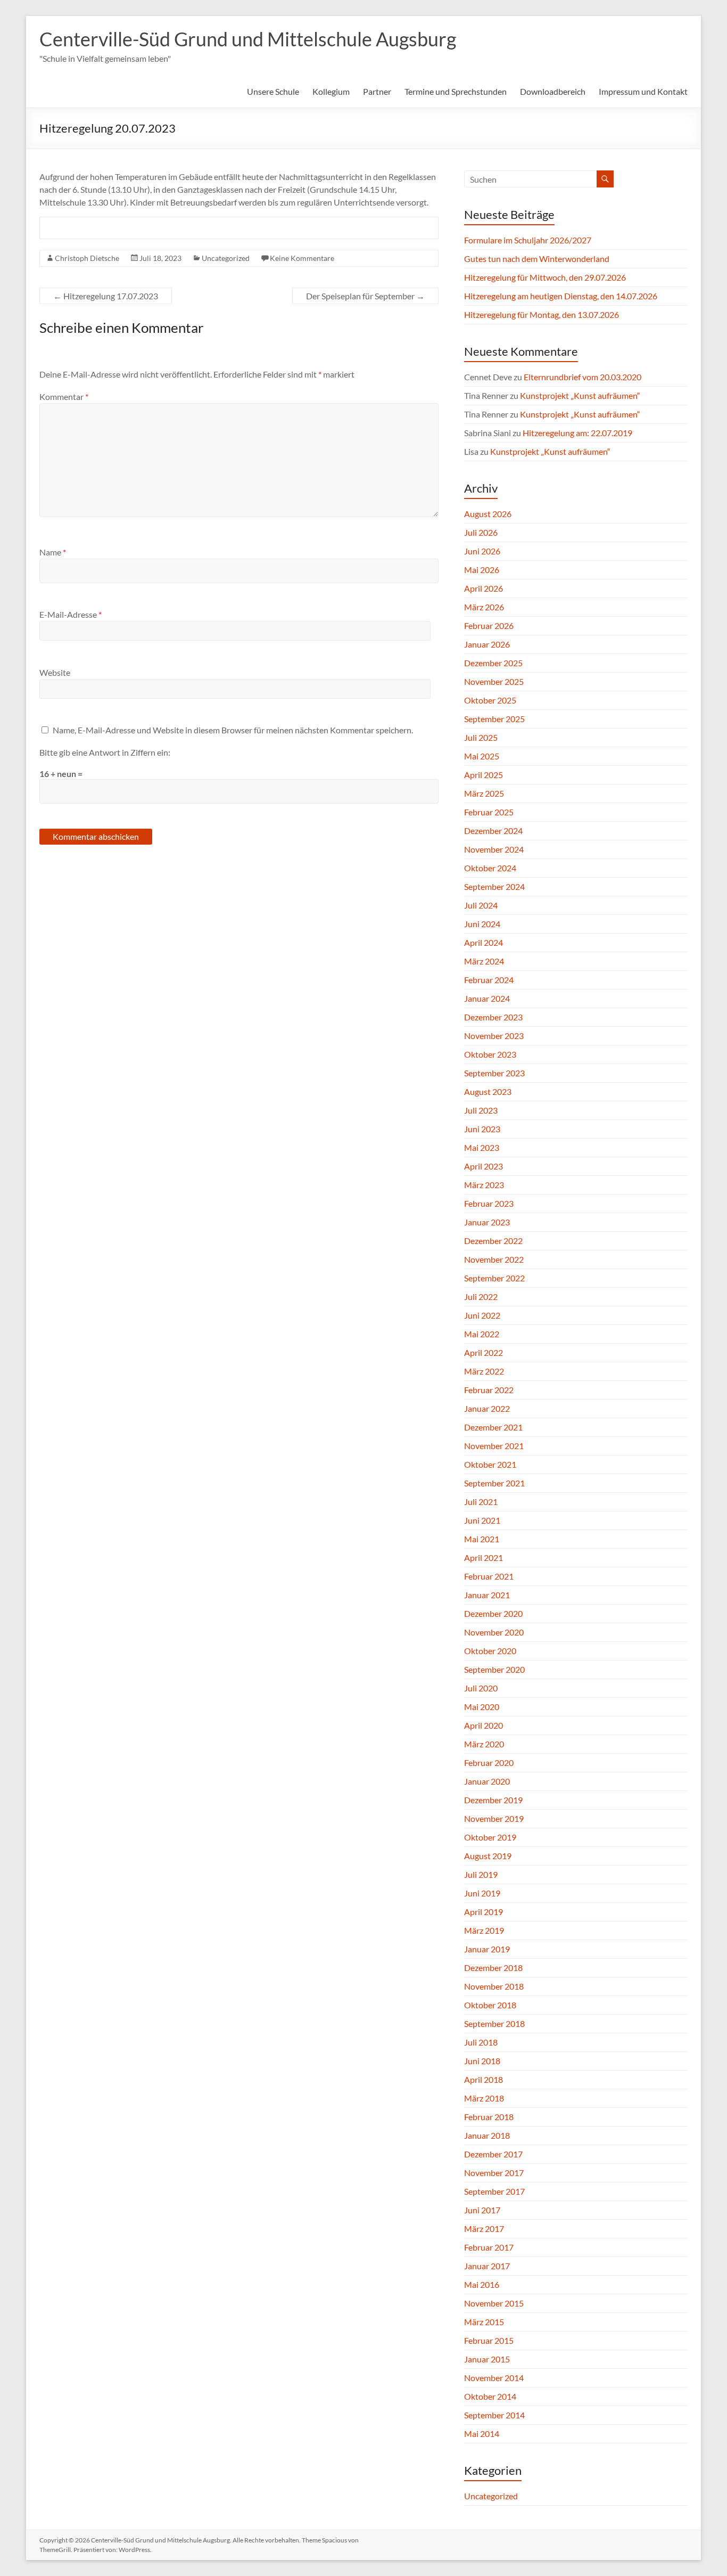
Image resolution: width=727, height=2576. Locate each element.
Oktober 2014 (490, 2396)
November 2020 (494, 1632)
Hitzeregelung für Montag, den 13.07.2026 (542, 314)
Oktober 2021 (490, 1464)
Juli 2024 (481, 905)
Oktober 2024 (490, 868)
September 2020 (494, 1669)
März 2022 (484, 1371)
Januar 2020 (487, 1781)
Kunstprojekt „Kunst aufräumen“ (580, 395)
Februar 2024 (489, 980)
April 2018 (484, 2079)
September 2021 (494, 1483)
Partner (377, 91)
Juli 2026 (481, 532)
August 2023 (488, 1091)
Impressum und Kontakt (643, 91)
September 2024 (494, 886)
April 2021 (484, 1557)
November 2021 (494, 1446)
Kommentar (64, 396)
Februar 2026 (489, 625)
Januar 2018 (487, 2135)
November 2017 (494, 2173)
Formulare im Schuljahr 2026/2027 (528, 240)
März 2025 (484, 793)
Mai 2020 (482, 1707)
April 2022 (484, 1352)
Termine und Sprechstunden (456, 91)
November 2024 (494, 849)
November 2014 (494, 2378)
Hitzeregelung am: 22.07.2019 (577, 433)
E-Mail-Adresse (71, 614)
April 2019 (484, 1912)
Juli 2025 (481, 737)
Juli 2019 (481, 1874)
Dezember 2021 (493, 1427)
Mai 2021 (482, 1539)
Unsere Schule (273, 91)
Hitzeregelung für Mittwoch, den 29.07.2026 (545, 277)
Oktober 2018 (490, 2005)
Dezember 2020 (493, 1613)
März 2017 (484, 2229)
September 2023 (494, 1073)
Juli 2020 (481, 1688)
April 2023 (484, 1166)
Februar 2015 (489, 2340)
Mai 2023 (482, 1147)
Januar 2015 (487, 2359)
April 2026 (484, 588)
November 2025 (494, 681)
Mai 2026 (482, 570)
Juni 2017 (482, 2210)
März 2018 (484, 2098)
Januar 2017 (487, 2266)
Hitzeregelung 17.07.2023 (106, 296)
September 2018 (494, 2023)
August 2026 (488, 514)
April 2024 (484, 942)
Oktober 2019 (490, 1837)
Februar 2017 (489, 2247)
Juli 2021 (481, 1502)
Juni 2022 (482, 1315)
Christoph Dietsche (87, 258)
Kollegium (331, 91)
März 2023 (484, 1185)
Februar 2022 (489, 1390)
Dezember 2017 (493, 2154)
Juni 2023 (482, 1129)
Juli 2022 (481, 1297)
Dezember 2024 (493, 831)
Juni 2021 (482, 1520)
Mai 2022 (482, 1334)
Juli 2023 (481, 1110)
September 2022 (494, 1278)
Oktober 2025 (490, 700)
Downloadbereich (553, 91)
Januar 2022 (487, 1408)
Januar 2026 (487, 644)
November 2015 (494, 2303)
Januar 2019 (487, 1949)
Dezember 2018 (493, 1968)
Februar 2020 (489, 1763)
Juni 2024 (482, 924)
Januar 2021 (487, 1595)
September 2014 (494, 2415)
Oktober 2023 (490, 1054)
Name (53, 552)
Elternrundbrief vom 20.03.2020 (583, 377)
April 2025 (484, 775)
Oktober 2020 (490, 1651)
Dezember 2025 (493, 663)
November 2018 (494, 1986)
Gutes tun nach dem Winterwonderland (537, 259)
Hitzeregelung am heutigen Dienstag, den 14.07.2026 (561, 296)
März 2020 (484, 1744)
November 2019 (494, 1818)
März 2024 (484, 961)
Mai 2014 (482, 2434)
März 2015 (484, 2322)
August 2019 (488, 1856)
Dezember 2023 (493, 1017)
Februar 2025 (489, 812)
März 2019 (484, 1930)
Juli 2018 (481, 2042)
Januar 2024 (487, 998)
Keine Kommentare (302, 258)
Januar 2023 (487, 1222)
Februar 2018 (489, 2117)
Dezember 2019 (493, 1800)
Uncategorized (226, 258)
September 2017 (494, 2191)
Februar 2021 (489, 1576)
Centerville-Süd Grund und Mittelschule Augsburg (248, 39)
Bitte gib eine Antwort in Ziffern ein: (105, 752)
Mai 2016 (482, 2284)
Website (55, 672)
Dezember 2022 (493, 1241)
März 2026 (484, 607)
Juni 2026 (482, 551)
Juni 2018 (482, 2061)
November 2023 (494, 1036)
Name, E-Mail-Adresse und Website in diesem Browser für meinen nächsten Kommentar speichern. (233, 730)
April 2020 (484, 1725)
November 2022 (494, 1259)
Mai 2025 (482, 756)
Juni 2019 (482, 1893)
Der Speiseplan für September (365, 296)
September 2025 (494, 719)
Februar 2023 (489, 1203)
